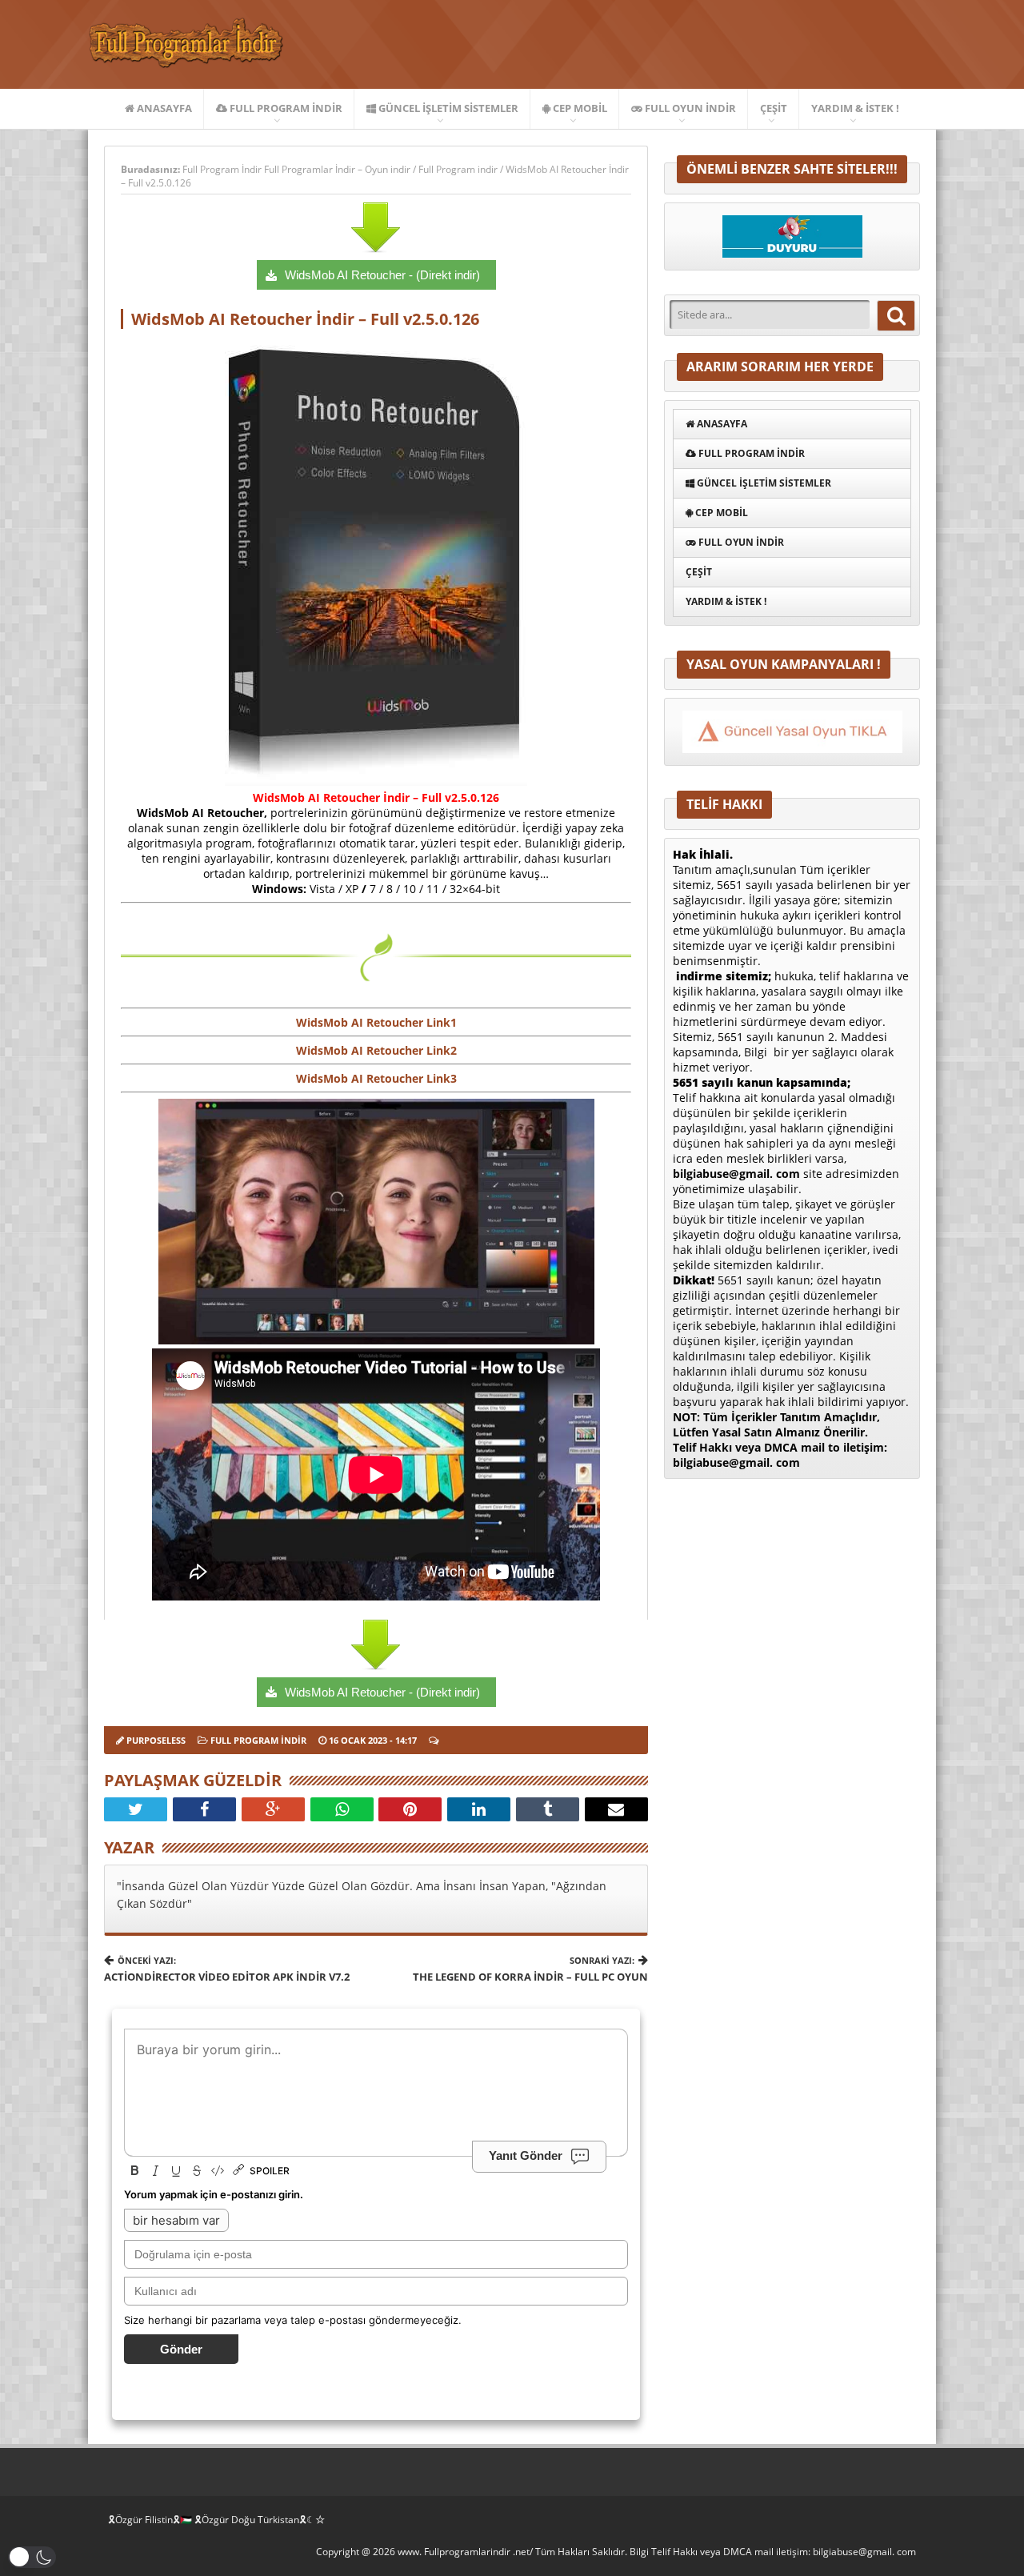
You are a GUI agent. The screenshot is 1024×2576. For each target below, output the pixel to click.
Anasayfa (163, 108)
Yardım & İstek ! (855, 108)
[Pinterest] (410, 1809)
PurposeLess (156, 1740)
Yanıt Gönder (526, 2155)
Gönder (181, 2349)
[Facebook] (204, 1809)
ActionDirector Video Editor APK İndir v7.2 (227, 1969)
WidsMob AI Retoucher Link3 (376, 1078)
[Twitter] (136, 1809)
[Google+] (273, 1809)
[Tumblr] (548, 1809)
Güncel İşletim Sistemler (447, 108)
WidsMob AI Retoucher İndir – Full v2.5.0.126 (305, 319)
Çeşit (774, 108)
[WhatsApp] (342, 1809)
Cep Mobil (579, 108)
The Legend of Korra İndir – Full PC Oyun (530, 1969)
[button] (32, 2557)
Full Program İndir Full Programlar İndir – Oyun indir (298, 169)
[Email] (616, 1809)
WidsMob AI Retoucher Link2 (376, 1050)
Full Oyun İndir (689, 108)
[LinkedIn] (479, 1809)
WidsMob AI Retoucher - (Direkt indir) (382, 275)
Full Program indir (285, 108)
